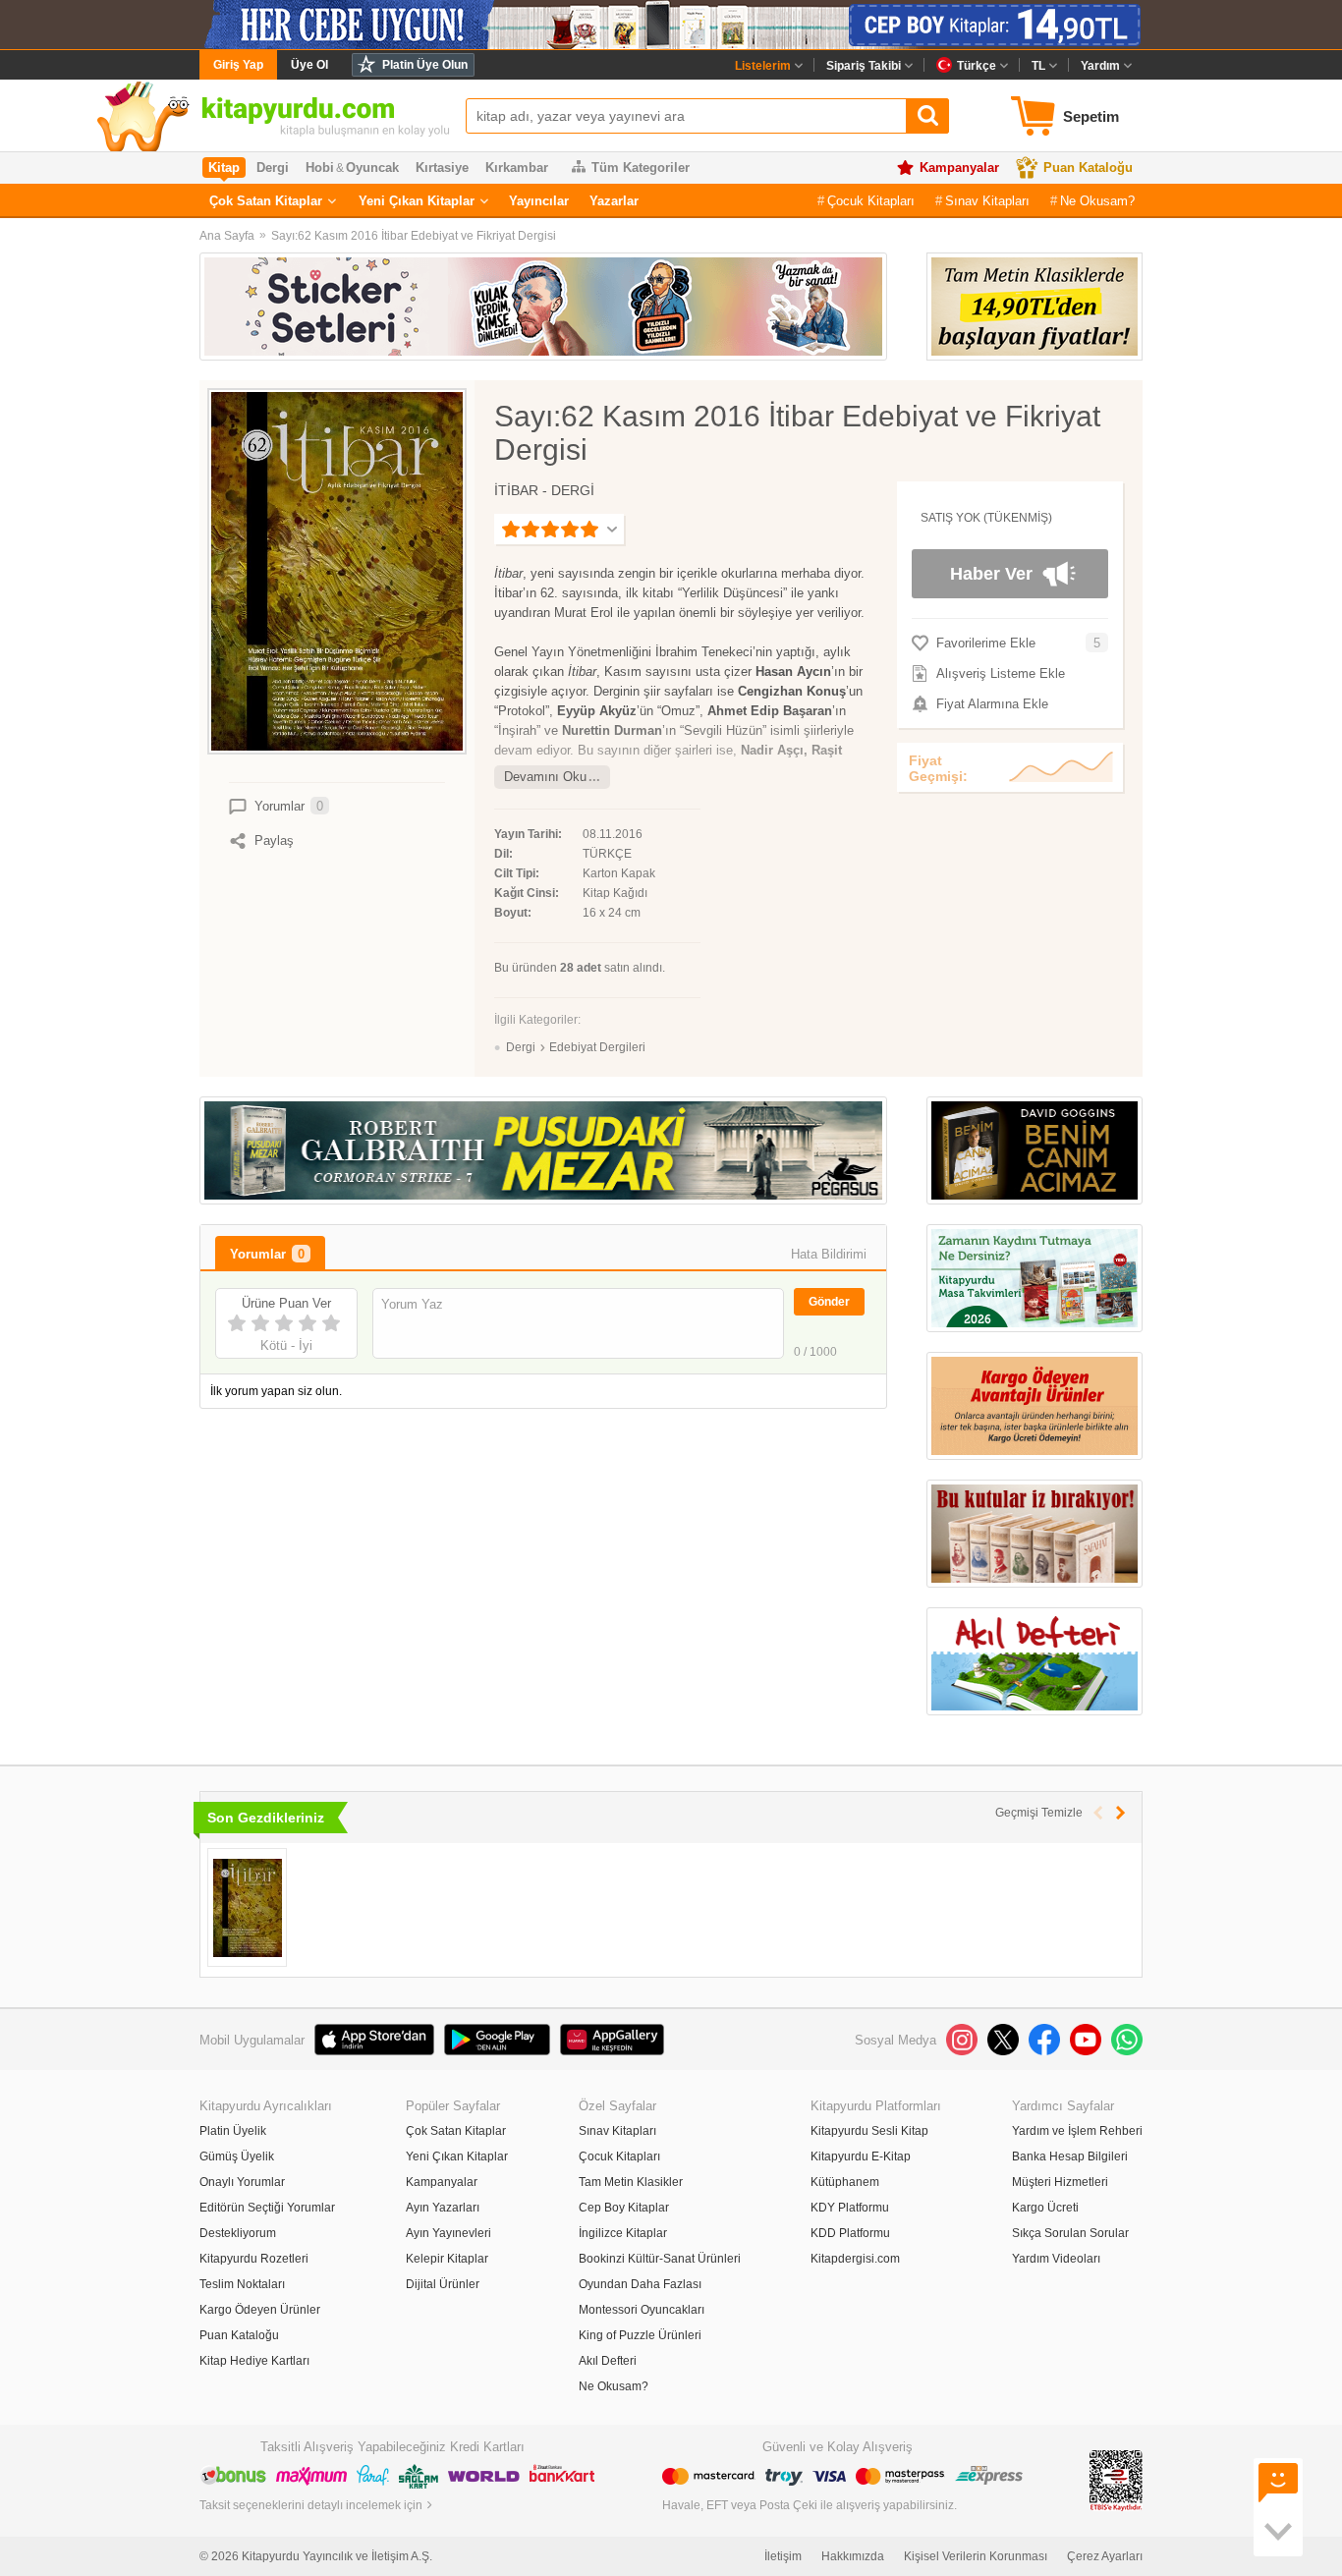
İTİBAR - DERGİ (544, 490)
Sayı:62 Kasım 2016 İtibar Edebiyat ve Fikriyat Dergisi (414, 236)
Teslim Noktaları (242, 2284)
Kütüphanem (845, 2182)
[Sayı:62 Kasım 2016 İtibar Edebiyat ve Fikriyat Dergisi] (247, 1907)
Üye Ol (309, 65)
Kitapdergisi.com (855, 2259)
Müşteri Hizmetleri (1060, 2182)
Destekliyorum (238, 2233)
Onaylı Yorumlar (242, 2182)
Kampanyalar (959, 168)
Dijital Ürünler (443, 2284)
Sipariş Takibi (864, 66)
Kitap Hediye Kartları (254, 2361)
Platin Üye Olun (425, 65)
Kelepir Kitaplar (447, 2259)
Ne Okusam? (1097, 201)
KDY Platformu (850, 2208)
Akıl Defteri (608, 2361)
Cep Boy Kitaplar (624, 2208)
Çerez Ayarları (1105, 2556)
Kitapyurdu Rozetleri (254, 2259)
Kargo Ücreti (1045, 2208)
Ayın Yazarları (443, 2208)
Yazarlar (614, 201)
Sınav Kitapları (987, 201)
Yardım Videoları (1056, 2259)
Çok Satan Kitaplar (266, 201)
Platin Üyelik (233, 2131)
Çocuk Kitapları (871, 201)
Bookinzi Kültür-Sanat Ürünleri (660, 2259)
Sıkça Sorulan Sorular (1070, 2233)
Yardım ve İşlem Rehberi (1077, 2131)
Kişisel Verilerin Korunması (976, 2556)
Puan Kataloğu (1088, 168)
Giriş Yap (238, 65)
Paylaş (274, 840)
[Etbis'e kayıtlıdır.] (1116, 2480)
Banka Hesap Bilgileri (1070, 2156)
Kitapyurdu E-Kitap (861, 2156)
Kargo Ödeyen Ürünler (260, 2310)
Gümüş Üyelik (237, 2156)
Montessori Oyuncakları (642, 2310)
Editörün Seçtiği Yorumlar (267, 2208)
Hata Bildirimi (829, 1254)
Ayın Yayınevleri (448, 2233)
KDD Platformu (850, 2233)
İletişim (783, 2556)
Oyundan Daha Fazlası (640, 2284)
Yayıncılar (539, 201)
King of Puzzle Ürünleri (640, 2335)
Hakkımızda (853, 2556)
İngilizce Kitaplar (623, 2233)
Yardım (1100, 66)
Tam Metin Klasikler (631, 2182)
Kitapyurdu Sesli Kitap (869, 2131)
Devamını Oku (545, 777)
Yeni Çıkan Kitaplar (417, 201)
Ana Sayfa (227, 236)
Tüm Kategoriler (641, 168)
